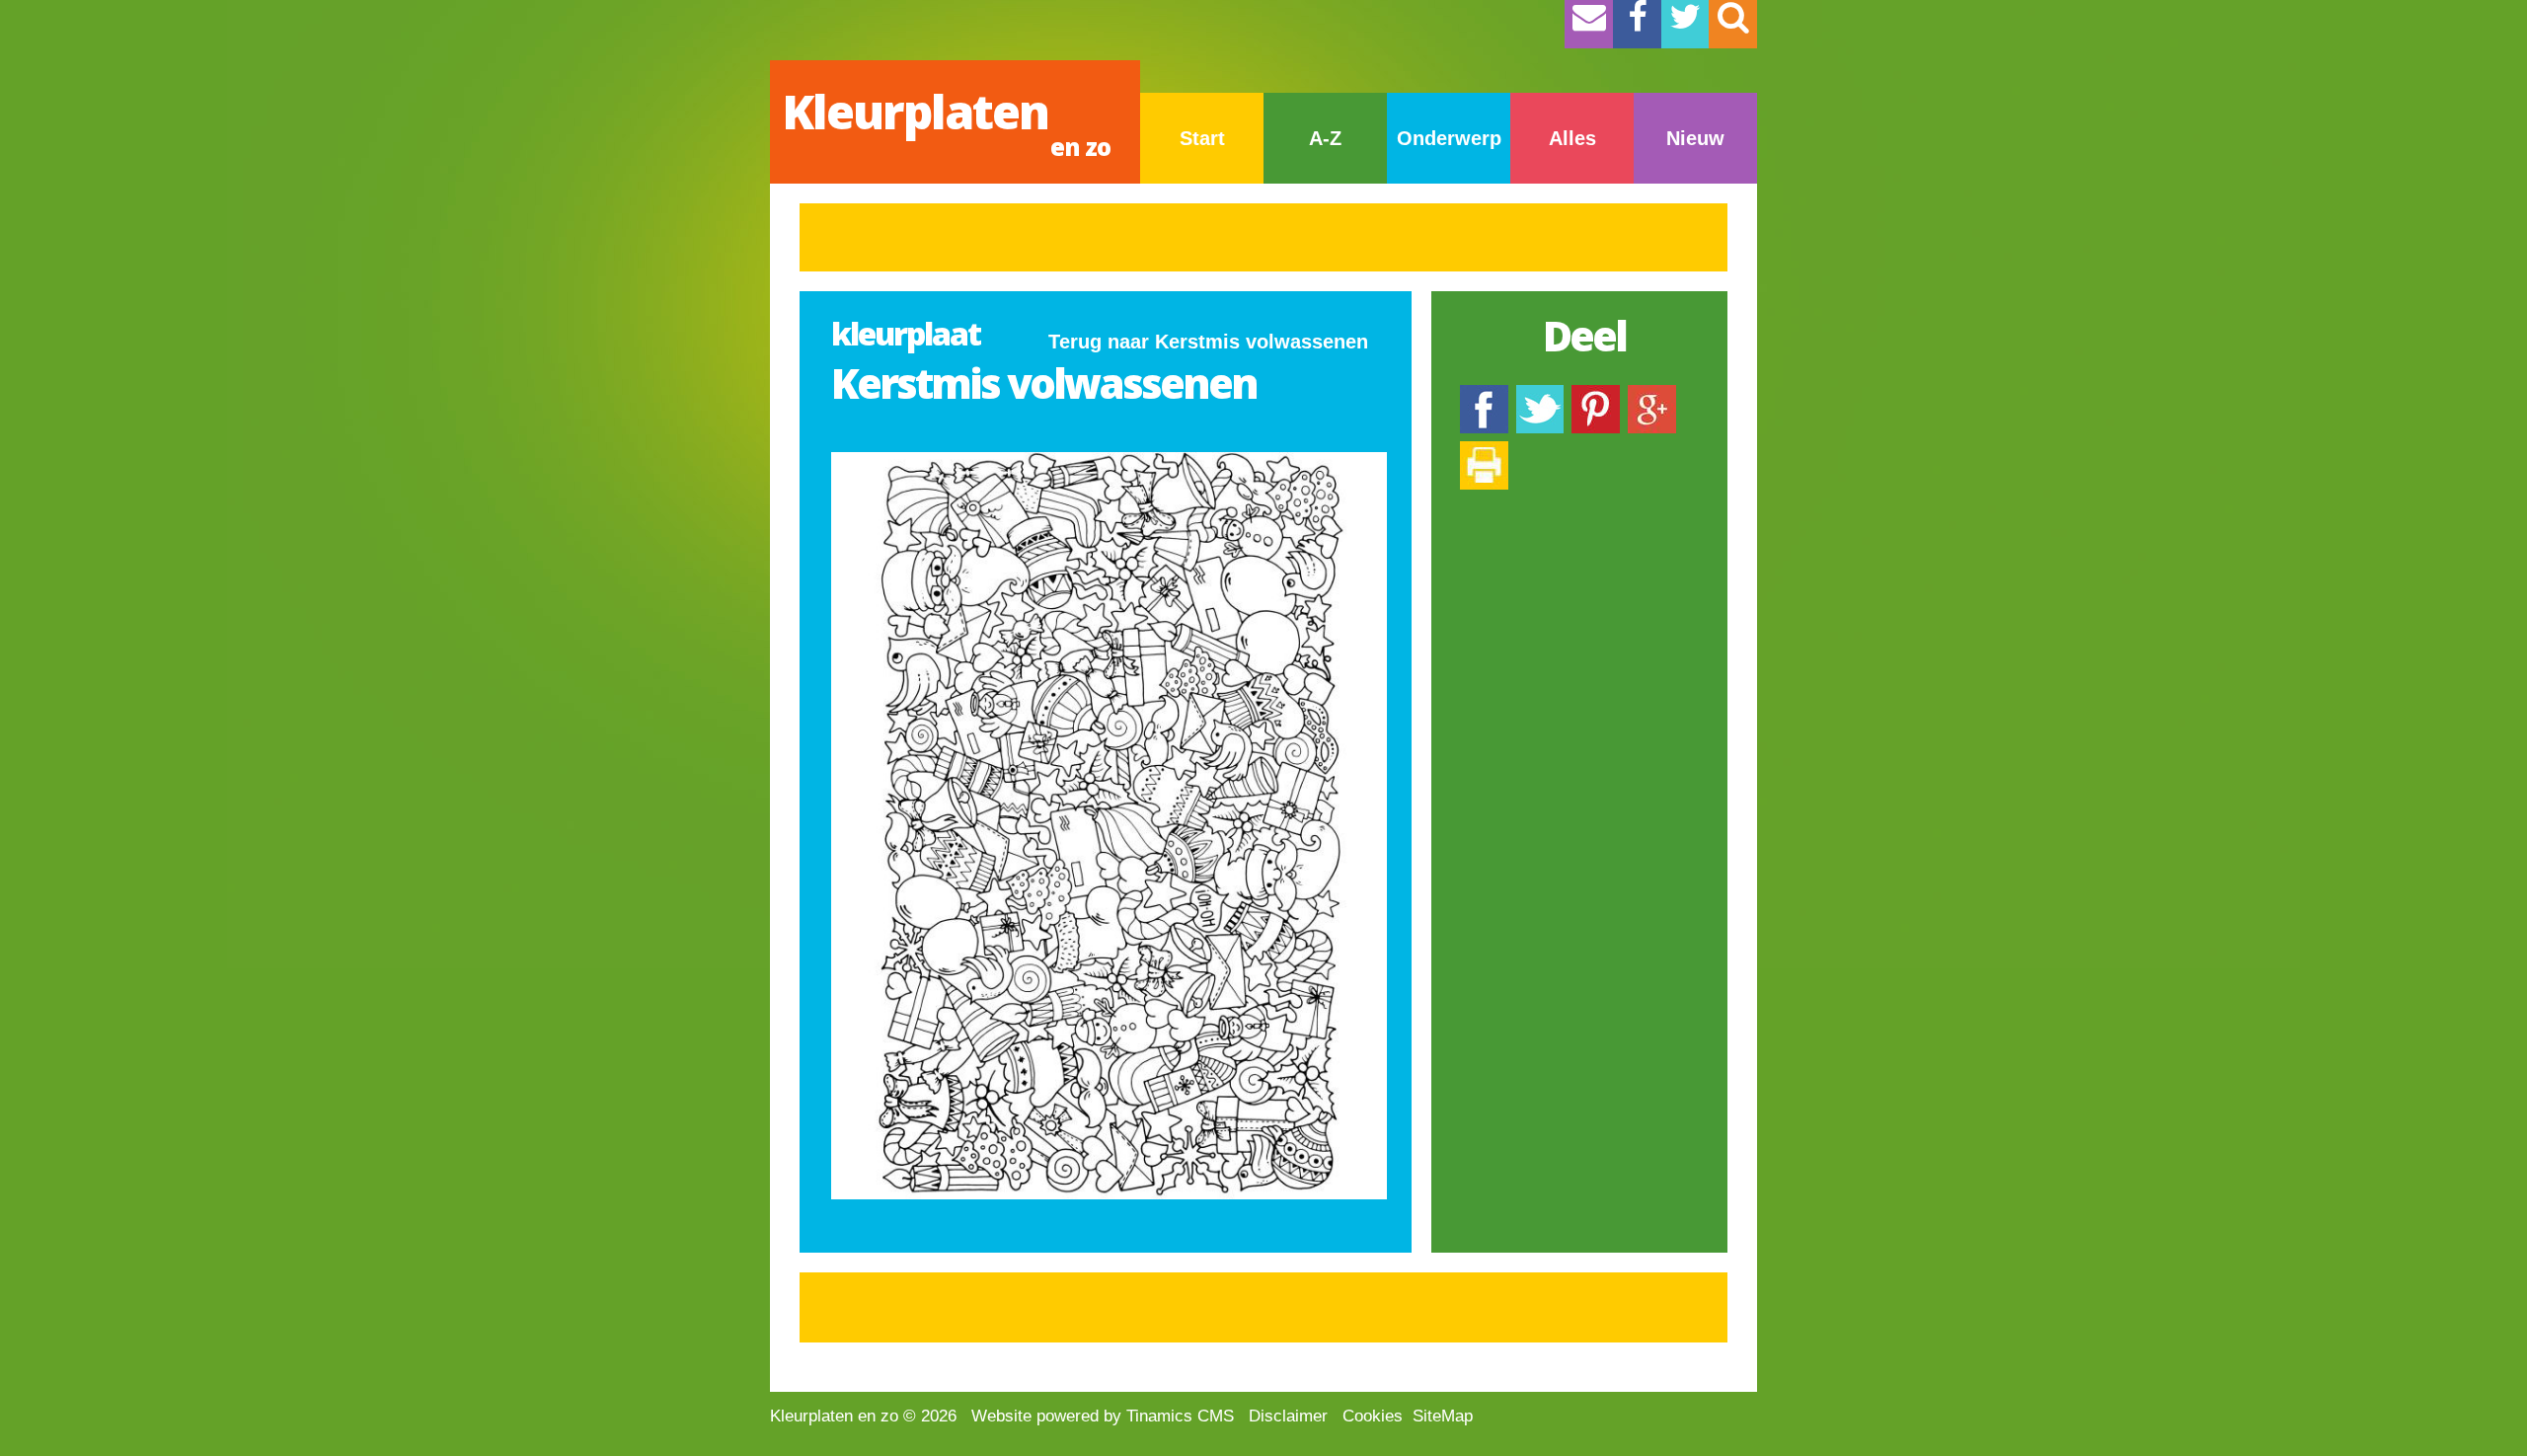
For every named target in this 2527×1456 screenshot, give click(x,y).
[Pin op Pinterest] (1596, 394)
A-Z (1325, 138)
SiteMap (1443, 1416)
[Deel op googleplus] (1652, 394)
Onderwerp (1449, 138)
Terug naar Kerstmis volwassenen (1208, 342)
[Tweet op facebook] (1540, 394)
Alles (1572, 138)
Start (1202, 138)
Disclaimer (1288, 1416)
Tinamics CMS (1180, 1416)
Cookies (1373, 1416)
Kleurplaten (946, 121)
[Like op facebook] (1484, 394)
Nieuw (1695, 138)
